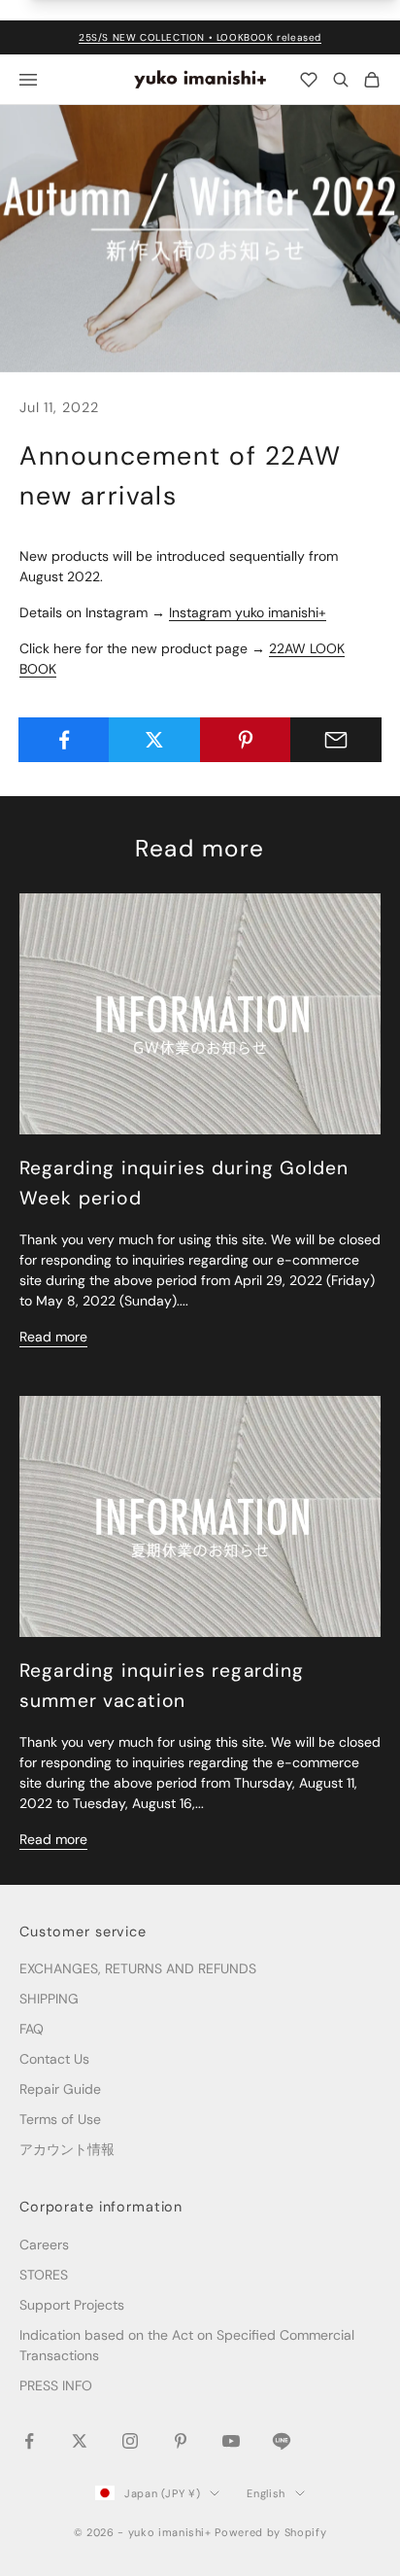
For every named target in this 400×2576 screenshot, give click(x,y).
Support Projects (72, 2305)
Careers (44, 2245)
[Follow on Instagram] (130, 2441)
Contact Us (54, 2059)
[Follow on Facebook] (29, 2441)
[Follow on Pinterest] (181, 2441)
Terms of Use (60, 2119)
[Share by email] (336, 740)
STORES (44, 2275)
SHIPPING (49, 1999)
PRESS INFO (56, 2385)
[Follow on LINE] (282, 2441)
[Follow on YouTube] (231, 2441)
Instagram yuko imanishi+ (248, 612)
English (266, 2493)
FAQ (32, 2029)
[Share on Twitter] (154, 740)
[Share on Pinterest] (246, 740)
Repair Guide (60, 2089)
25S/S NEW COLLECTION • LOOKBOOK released (200, 37)
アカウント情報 (67, 2149)
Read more (53, 1337)
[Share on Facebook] (64, 740)
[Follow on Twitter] (80, 2441)
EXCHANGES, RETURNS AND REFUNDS (138, 1968)
